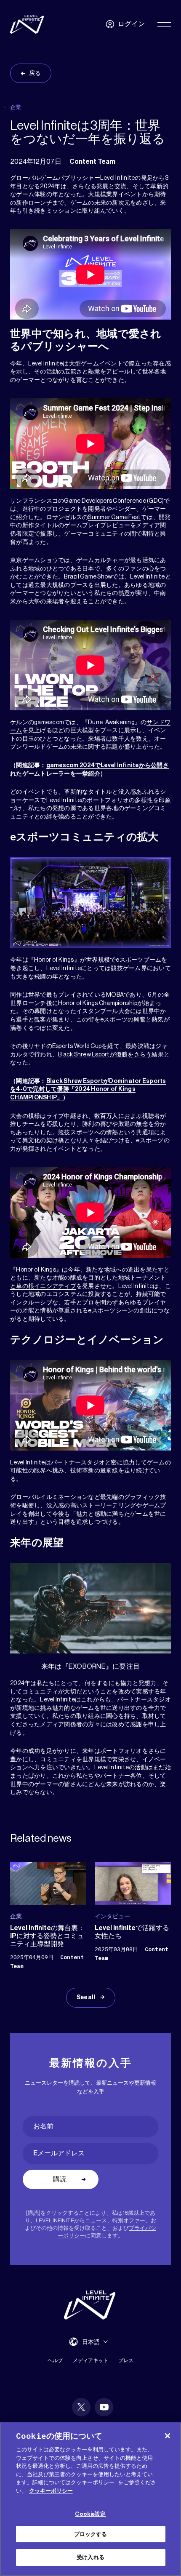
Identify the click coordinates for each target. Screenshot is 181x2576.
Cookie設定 (90, 2514)
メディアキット (90, 2360)
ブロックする (91, 2534)
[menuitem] (95, 2342)
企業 (16, 107)
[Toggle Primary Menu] (164, 24)
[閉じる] (168, 2436)
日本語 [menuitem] (91, 2342)
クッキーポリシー (51, 2491)
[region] (90, 2499)
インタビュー (112, 1916)
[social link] (81, 2407)
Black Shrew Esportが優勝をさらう (105, 1055)
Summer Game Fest (114, 517)
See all (86, 1997)
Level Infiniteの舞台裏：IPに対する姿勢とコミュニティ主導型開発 (47, 1936)
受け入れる (90, 2557)
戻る (35, 73)
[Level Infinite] (27, 24)
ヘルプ (55, 2360)
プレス (126, 2360)
